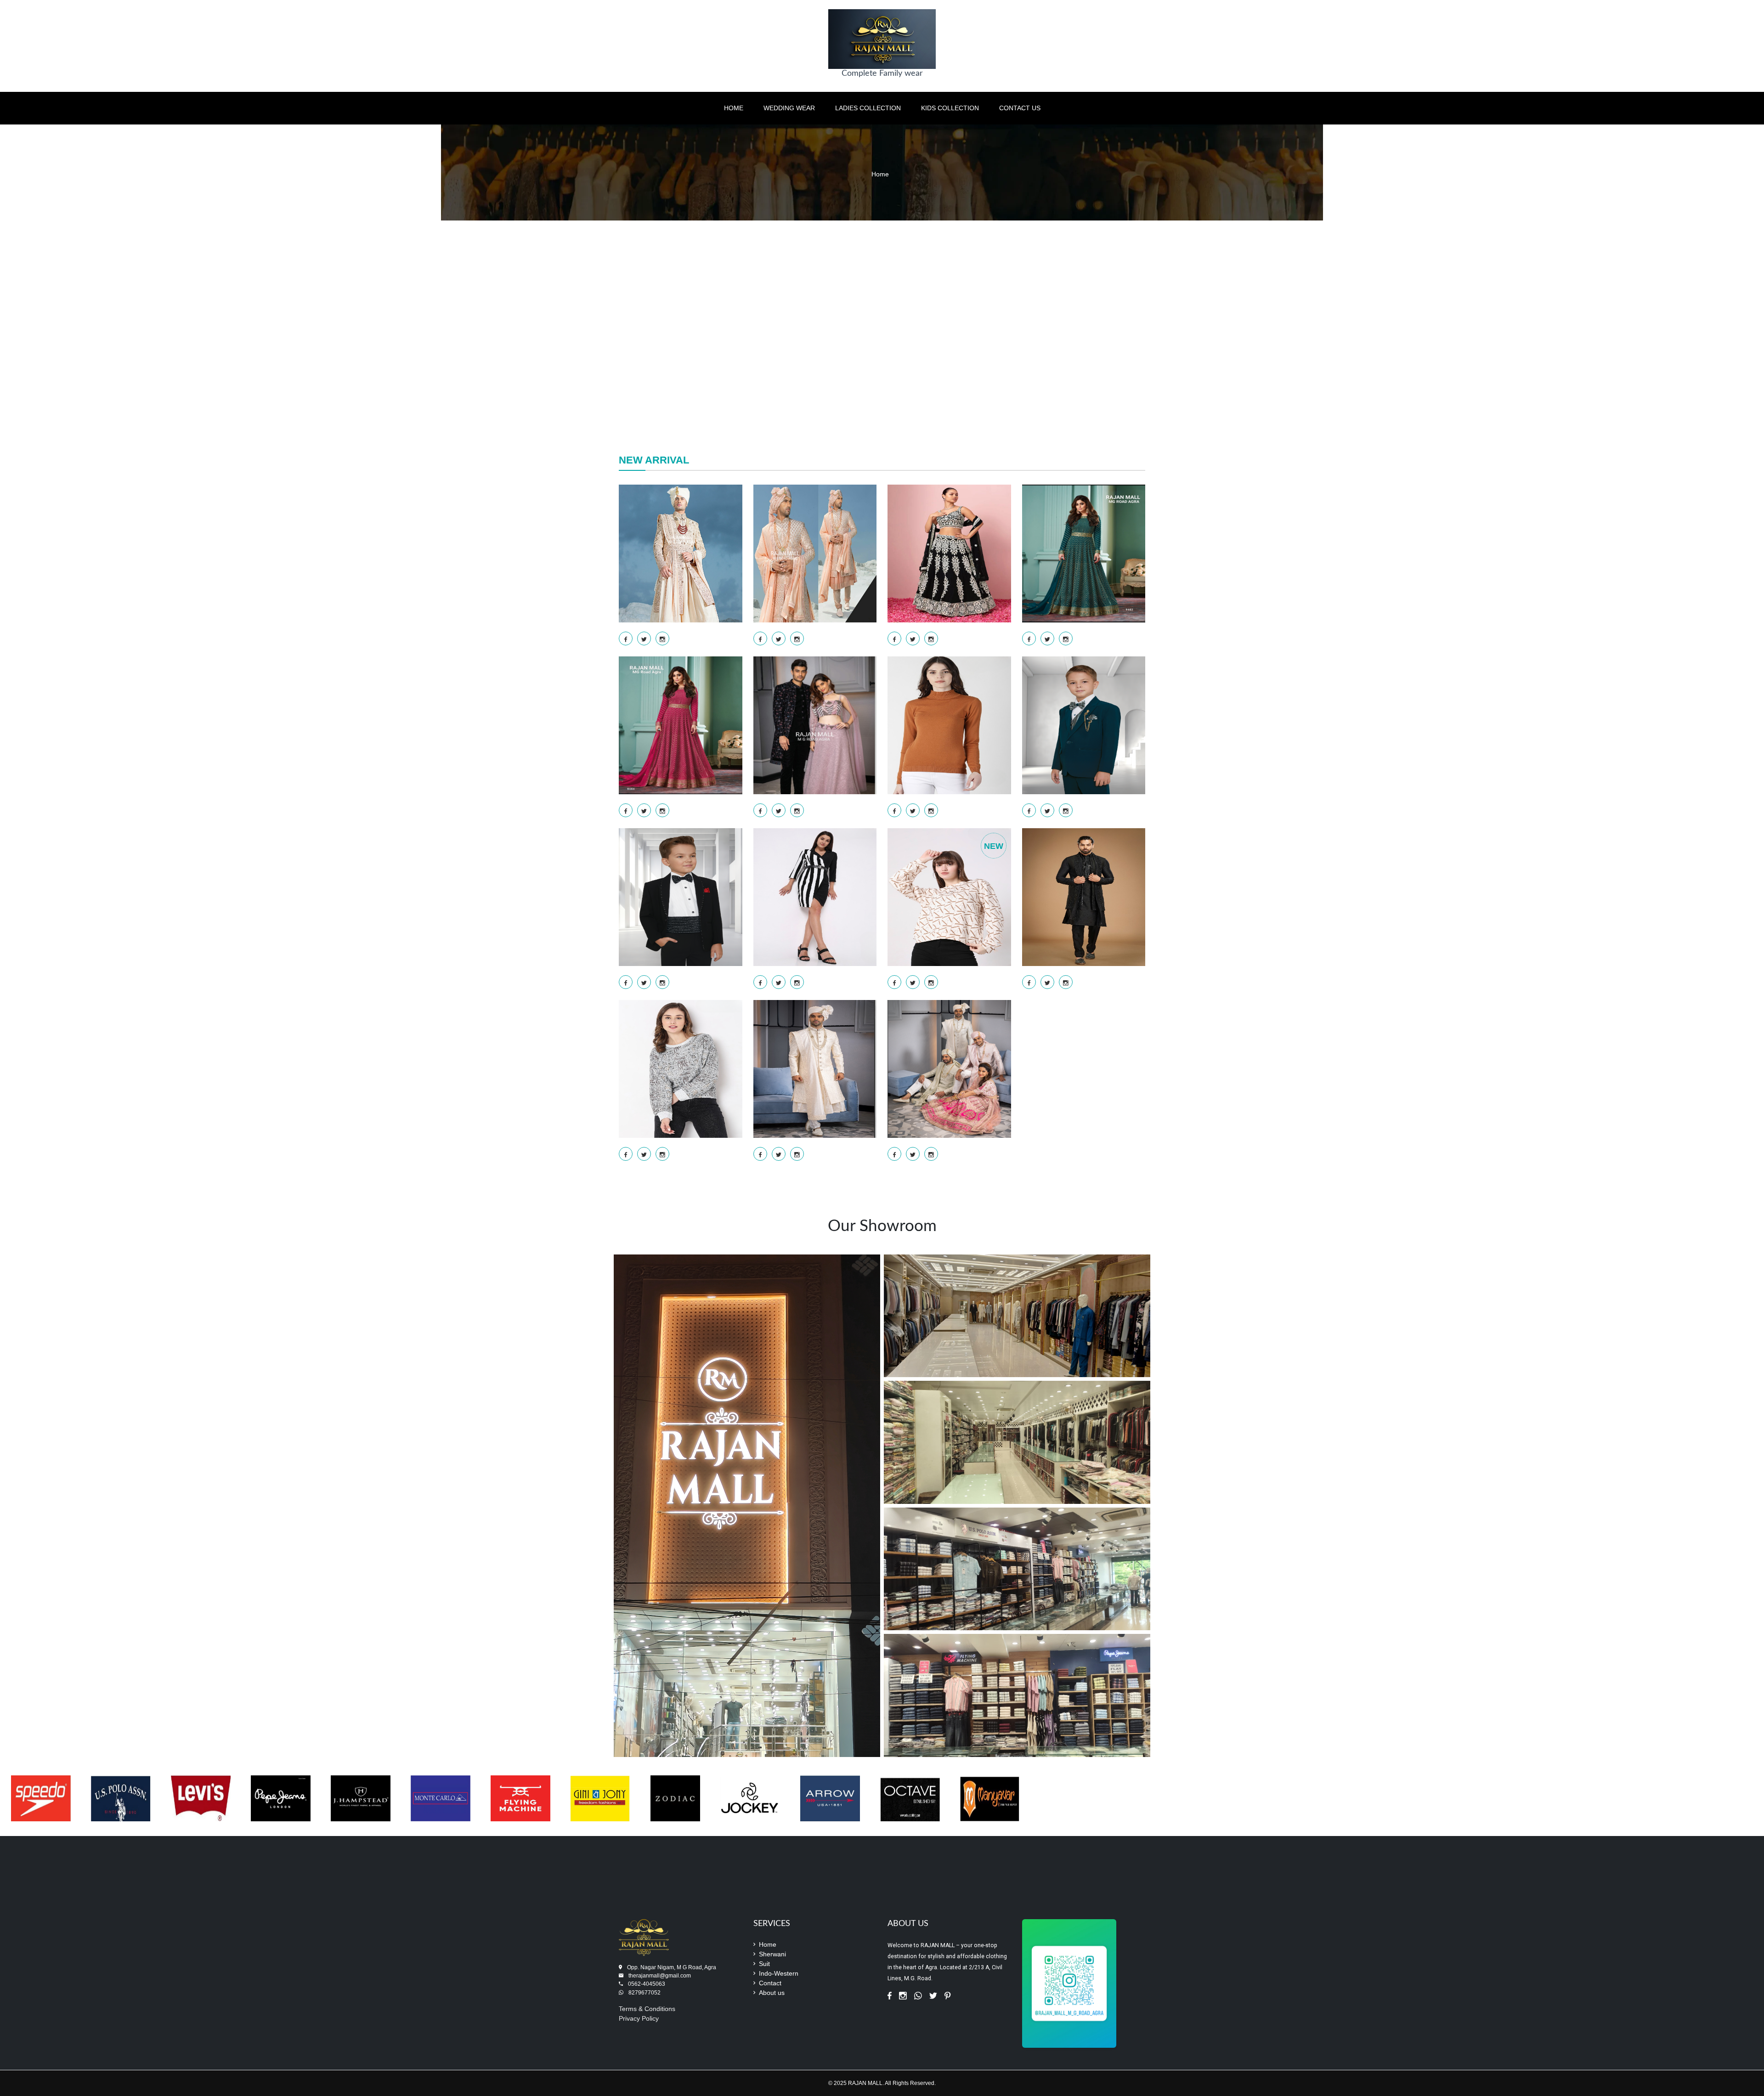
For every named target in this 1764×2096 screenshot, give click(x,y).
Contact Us (1020, 108)
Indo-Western (779, 1973)
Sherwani (772, 1954)
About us (772, 1993)
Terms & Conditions (647, 2009)
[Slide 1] (857, 401)
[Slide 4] (907, 401)
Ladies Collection (868, 108)
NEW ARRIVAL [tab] (654, 460)
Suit (764, 1964)
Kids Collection (950, 108)
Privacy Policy (639, 2018)
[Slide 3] (890, 401)
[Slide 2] (874, 401)
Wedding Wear (789, 108)
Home (734, 108)
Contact (770, 1983)
